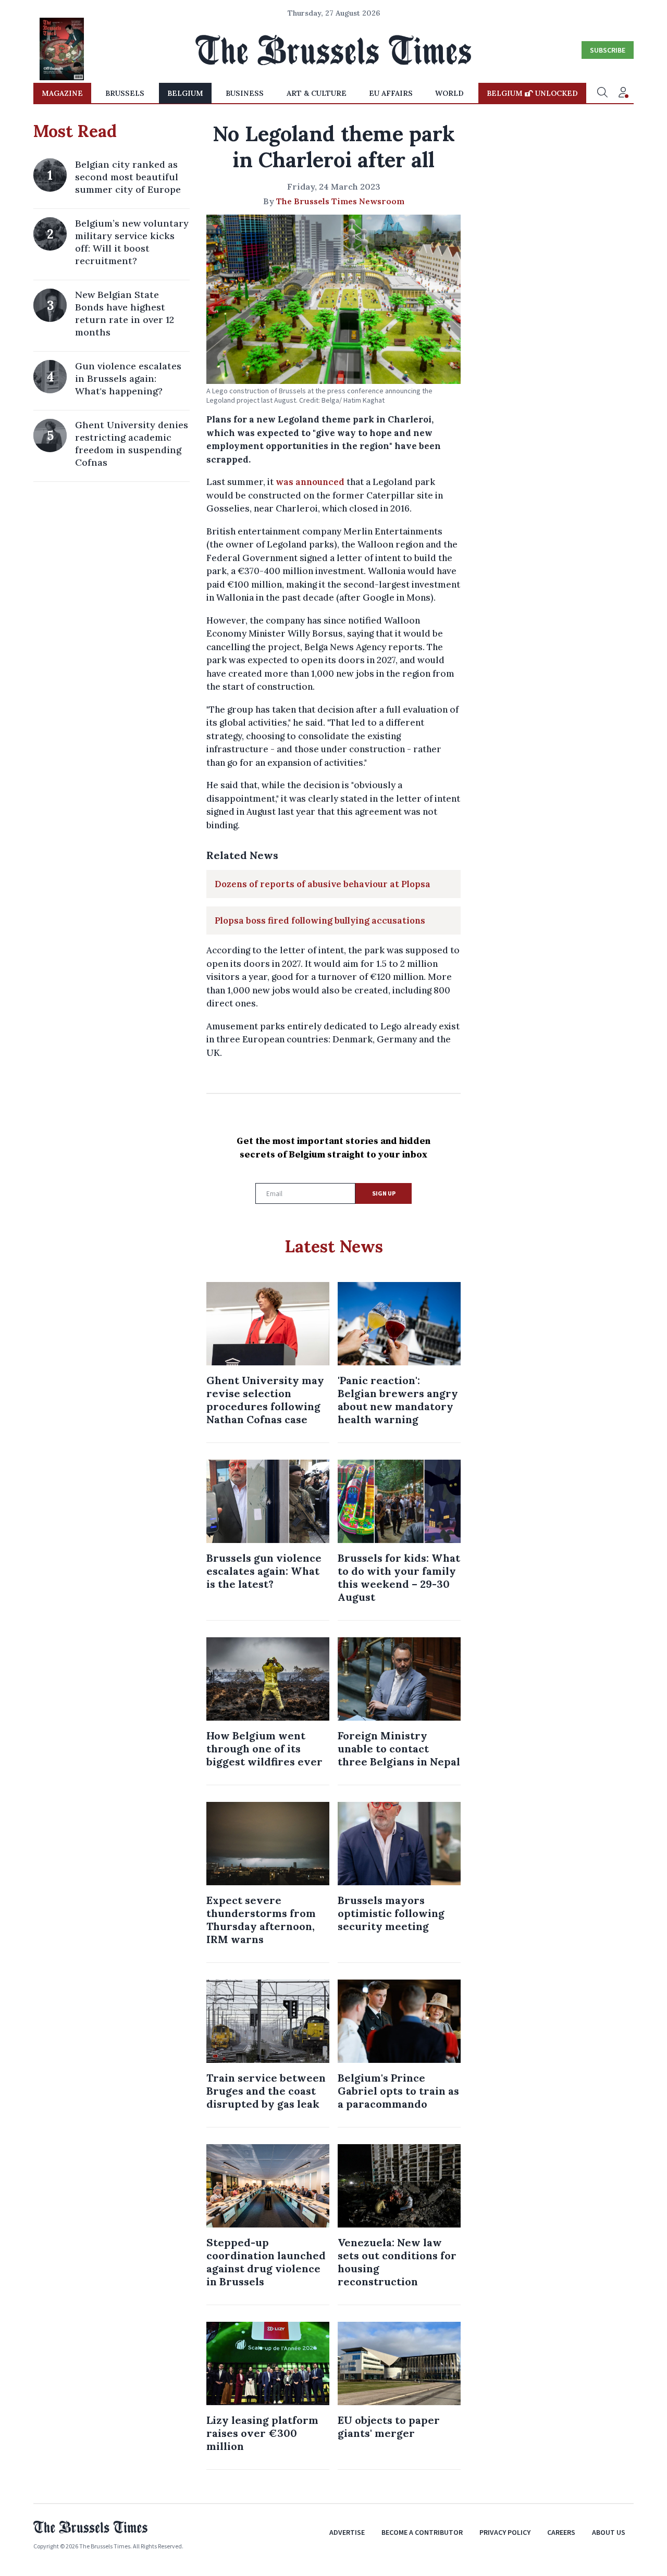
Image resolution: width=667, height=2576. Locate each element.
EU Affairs (391, 93)
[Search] (602, 93)
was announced (310, 482)
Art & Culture (317, 93)
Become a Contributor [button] (422, 2532)
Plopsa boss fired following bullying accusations (320, 920)
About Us (609, 2532)
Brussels (125, 93)
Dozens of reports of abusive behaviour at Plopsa (323, 884)
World (449, 93)
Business (245, 93)
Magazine (62, 93)
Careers (561, 2532)
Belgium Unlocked (532, 93)
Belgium (185, 93)
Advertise (347, 2532)
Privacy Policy (505, 2532)
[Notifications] (623, 93)
